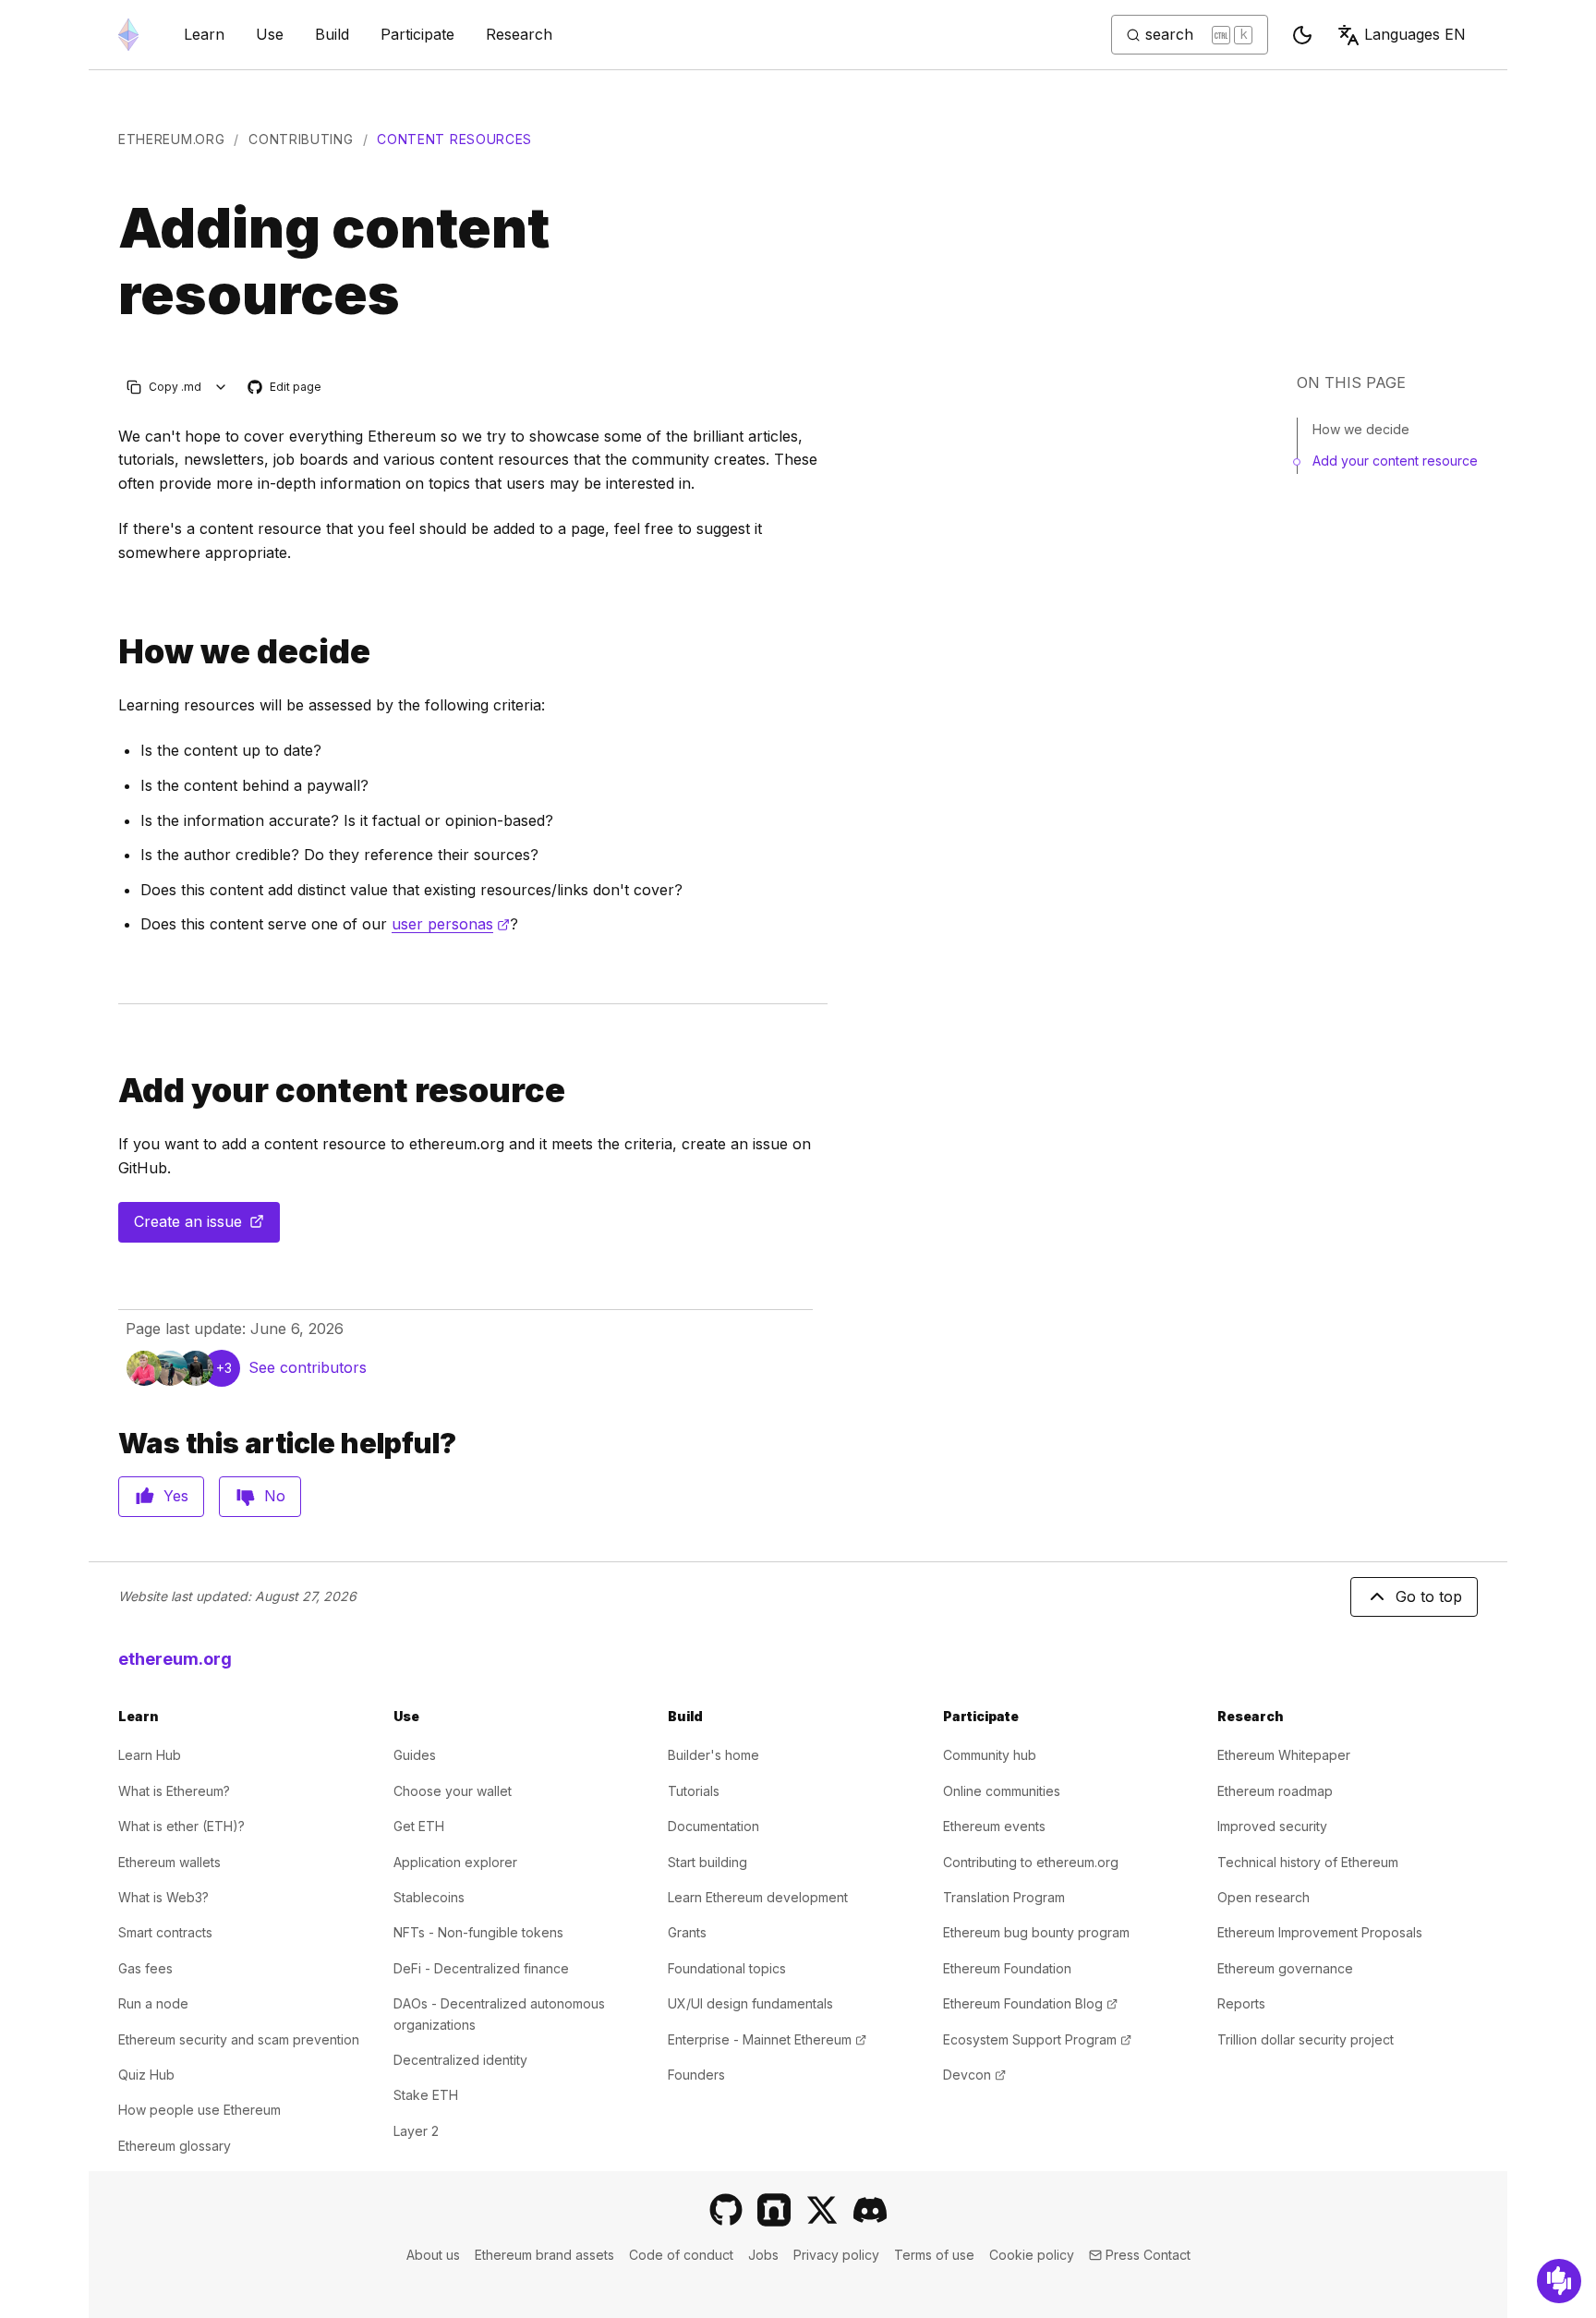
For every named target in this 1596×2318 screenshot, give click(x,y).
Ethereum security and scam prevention (239, 2039)
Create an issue (207, 1227)
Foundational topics (727, 1968)
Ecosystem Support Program (1037, 2039)
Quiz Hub (146, 2075)
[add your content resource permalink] (111, 1091)
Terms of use (934, 2255)
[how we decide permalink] (111, 652)
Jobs (763, 2255)
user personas (451, 924)
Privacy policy (836, 2255)
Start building (707, 1862)
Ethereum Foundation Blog (1030, 2003)
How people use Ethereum (199, 2110)
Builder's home (713, 1755)
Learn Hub (150, 1755)
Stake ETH (426, 2095)
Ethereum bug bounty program (1036, 1932)
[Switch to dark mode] (1302, 35)
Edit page (285, 388)
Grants (687, 1932)
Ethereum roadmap (1275, 1791)
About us (433, 2255)
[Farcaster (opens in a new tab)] (774, 2210)
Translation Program (1004, 1897)
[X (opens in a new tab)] (822, 2210)
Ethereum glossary (175, 2146)
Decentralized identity (460, 2060)
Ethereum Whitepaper (1284, 1755)
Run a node (153, 2003)
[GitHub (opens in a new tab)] (726, 2210)
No (275, 1496)
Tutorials (694, 1791)
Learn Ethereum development (758, 1897)
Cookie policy (1032, 2255)
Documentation (713, 1826)
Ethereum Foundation (1007, 1968)
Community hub (990, 1755)
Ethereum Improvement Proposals (1320, 1932)
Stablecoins (429, 1897)
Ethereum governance (1285, 1968)
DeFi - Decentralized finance (481, 1968)
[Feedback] (1559, 2281)
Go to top (1429, 1596)
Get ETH (419, 1826)
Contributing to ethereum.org (1031, 1862)
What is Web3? (163, 1897)
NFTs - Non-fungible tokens (478, 1932)
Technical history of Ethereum (1308, 1862)
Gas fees (145, 1968)
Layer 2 (416, 2131)
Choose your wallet (453, 1791)
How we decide (1361, 429)
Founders (696, 2075)
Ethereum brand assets (544, 2255)
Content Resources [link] (454, 139)
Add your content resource (1395, 461)
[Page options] (221, 387)
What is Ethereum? (174, 1791)
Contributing (301, 139)
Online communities (1002, 1791)
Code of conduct (681, 2255)
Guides (415, 1755)
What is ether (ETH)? (181, 1826)
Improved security (1272, 1826)
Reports (1241, 2003)
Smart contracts (165, 1932)
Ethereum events (994, 1826)
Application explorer (455, 1862)
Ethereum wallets (169, 1862)
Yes (176, 1496)
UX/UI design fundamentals (750, 2003)
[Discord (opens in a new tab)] (870, 2210)
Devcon (974, 2075)
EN (1415, 34)
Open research (1263, 1897)
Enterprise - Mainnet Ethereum (767, 2039)
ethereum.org (171, 139)
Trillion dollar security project (1306, 2039)
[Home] (128, 35)
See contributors (308, 1367)
